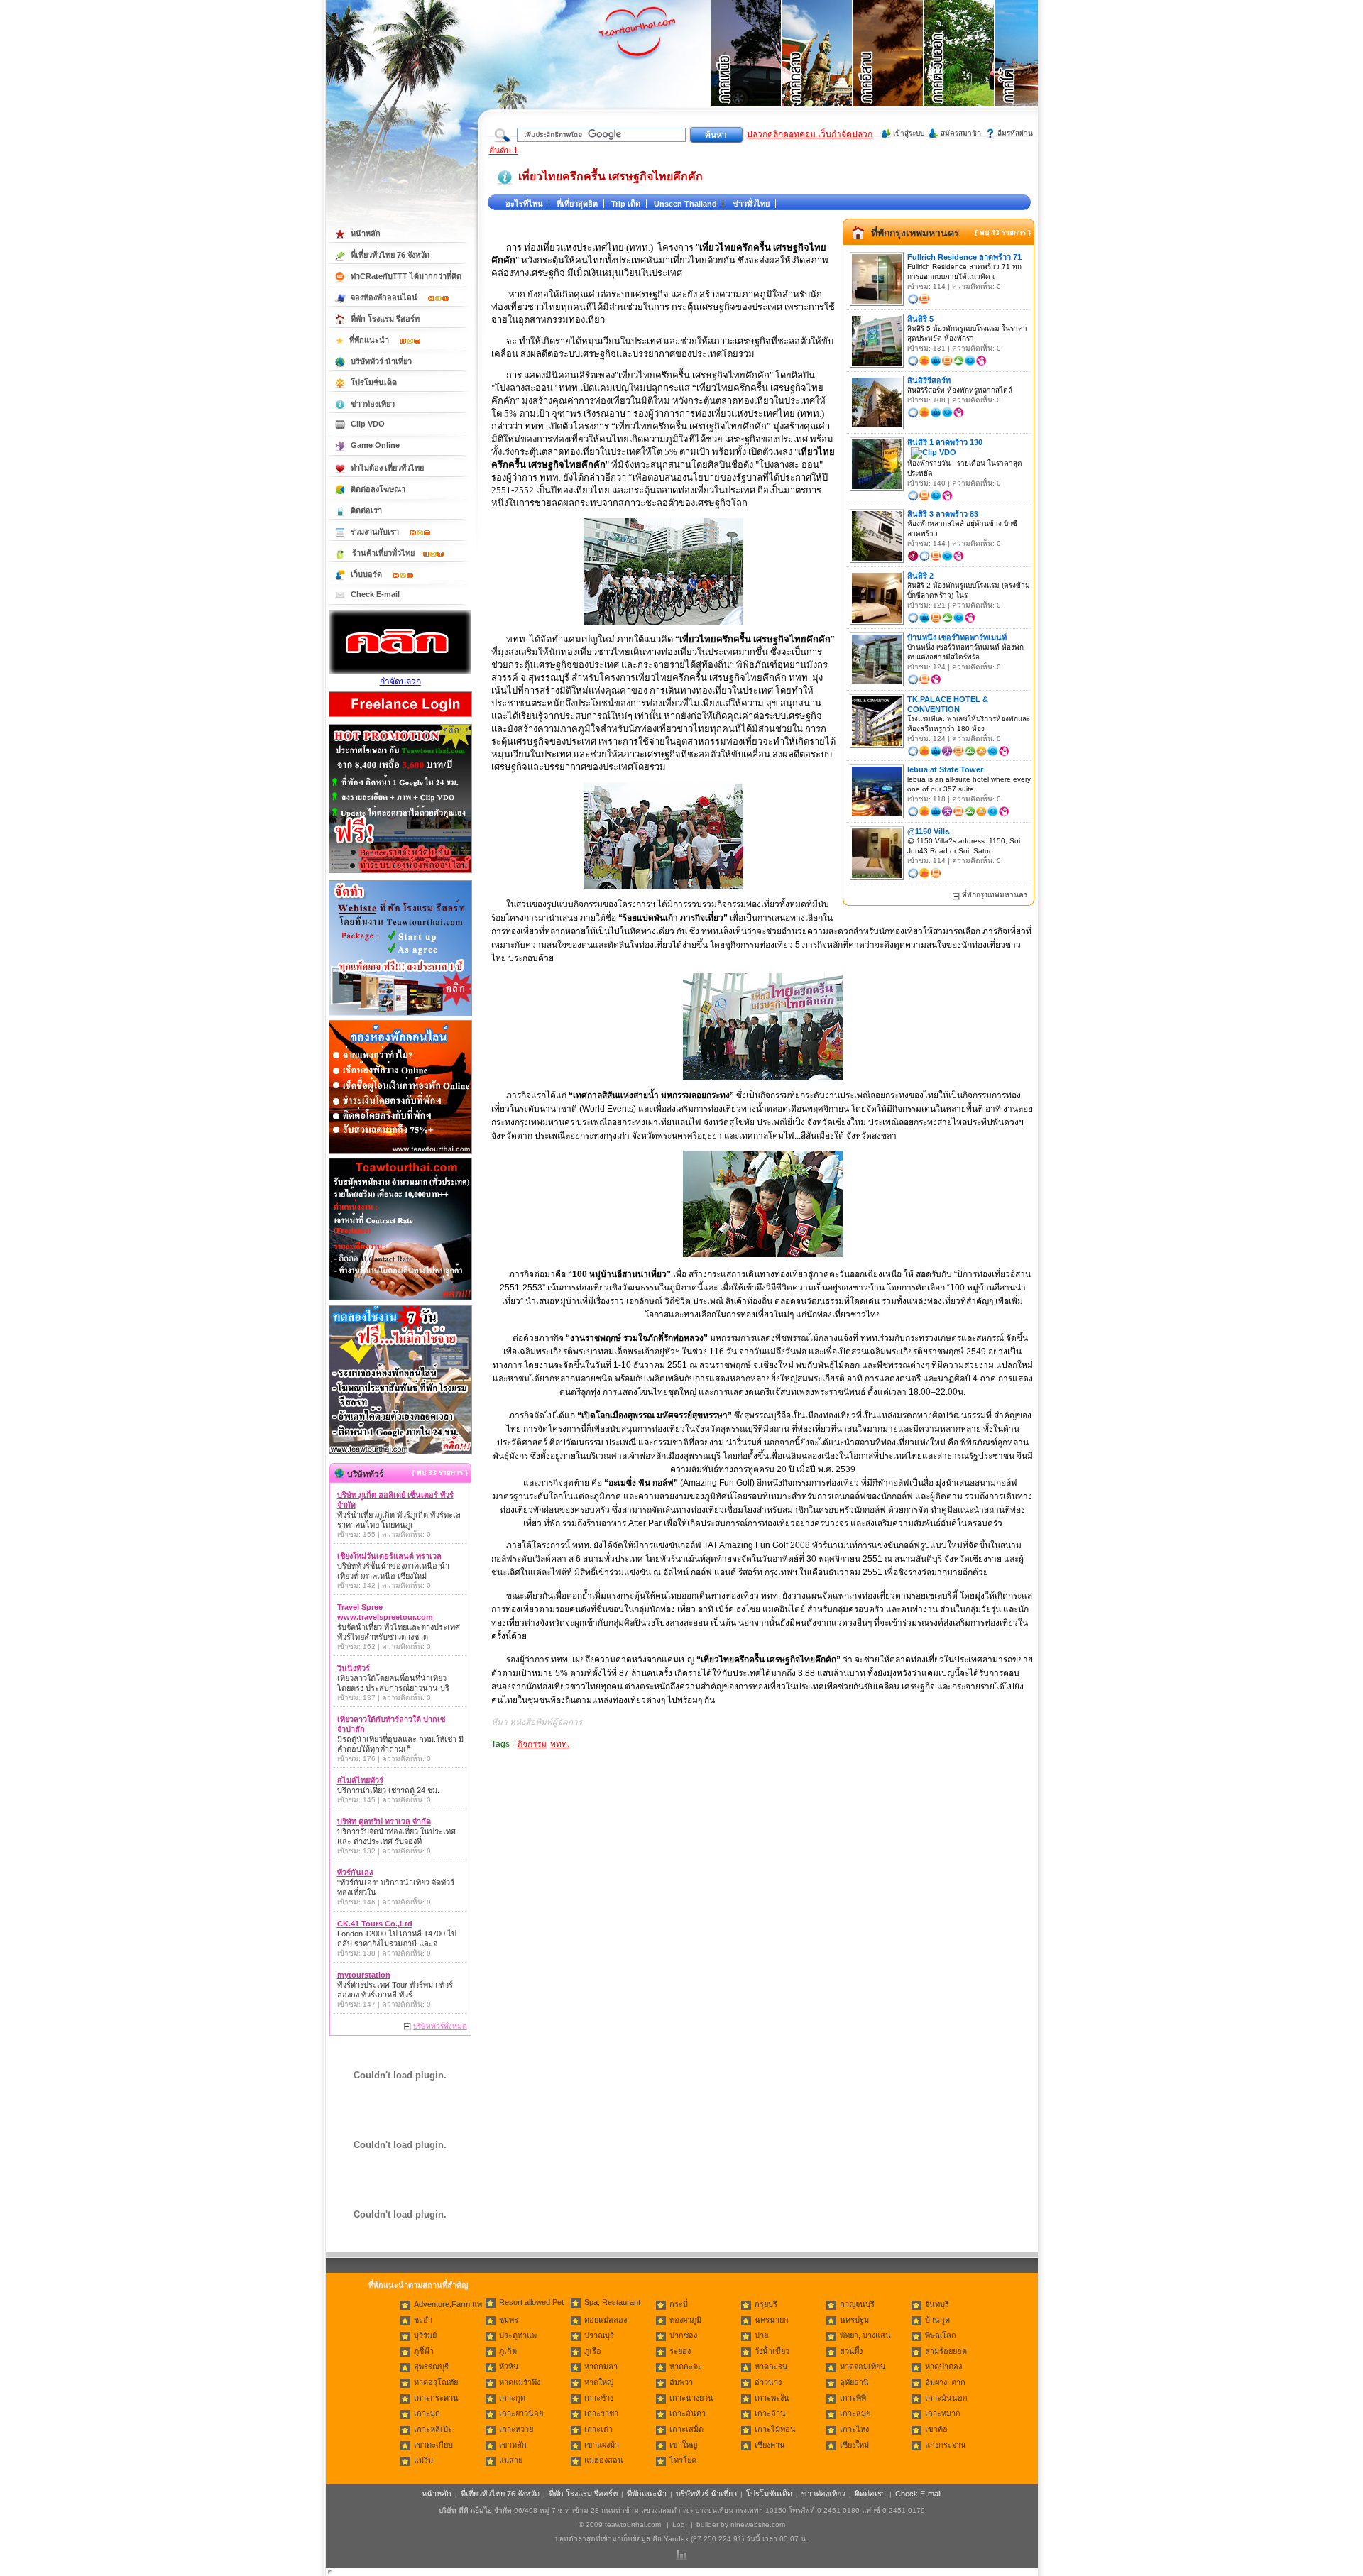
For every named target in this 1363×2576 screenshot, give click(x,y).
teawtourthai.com (633, 2525)
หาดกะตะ (686, 2367)
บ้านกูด (937, 2320)
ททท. (560, 1744)
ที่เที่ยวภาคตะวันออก (960, 71)
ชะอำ (423, 2320)
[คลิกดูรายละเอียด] (400, 874)
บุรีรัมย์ (425, 2335)
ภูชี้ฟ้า (424, 2351)
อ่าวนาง (768, 2382)
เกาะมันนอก (946, 2398)
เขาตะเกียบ (433, 2445)
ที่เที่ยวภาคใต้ (1031, 71)
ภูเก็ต (508, 2351)
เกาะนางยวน (691, 2398)
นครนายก (772, 2320)
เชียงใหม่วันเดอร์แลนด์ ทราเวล (389, 1556)
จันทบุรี (937, 2304)
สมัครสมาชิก (961, 133)
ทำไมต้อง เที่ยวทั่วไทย (387, 468)
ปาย (761, 2335)
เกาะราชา (601, 2413)
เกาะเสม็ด (686, 2429)
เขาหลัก (513, 2445)
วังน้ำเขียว (772, 2351)
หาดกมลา (601, 2367)
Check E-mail (375, 594)
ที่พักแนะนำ (370, 340)
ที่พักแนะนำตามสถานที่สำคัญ (418, 2285)
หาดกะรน (771, 2367)
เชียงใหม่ (854, 2445)
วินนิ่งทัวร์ (354, 1668)
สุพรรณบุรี (431, 2367)
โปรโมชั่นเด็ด (374, 383)
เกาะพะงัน (772, 2398)
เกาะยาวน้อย (521, 2413)
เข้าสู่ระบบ (909, 133)
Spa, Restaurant (612, 2302)
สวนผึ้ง (851, 2351)
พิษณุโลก (941, 2335)
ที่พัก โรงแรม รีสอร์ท (385, 319)
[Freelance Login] (400, 718)
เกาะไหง (854, 2429)
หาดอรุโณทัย (436, 2382)
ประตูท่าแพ (518, 2335)
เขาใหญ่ (683, 2445)
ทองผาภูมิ (685, 2320)
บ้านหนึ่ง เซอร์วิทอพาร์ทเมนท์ (957, 637)
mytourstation (364, 1975)
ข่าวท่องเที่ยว (373, 404)
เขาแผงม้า (602, 2445)
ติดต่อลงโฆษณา (378, 489)
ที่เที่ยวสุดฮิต (577, 204)
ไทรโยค (683, 2460)
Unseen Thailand (685, 204)
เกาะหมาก (943, 2413)
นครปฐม (854, 2320)
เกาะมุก (427, 2413)
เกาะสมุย (855, 2413)
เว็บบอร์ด (367, 574)
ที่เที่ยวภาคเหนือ (747, 71)
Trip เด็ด (626, 204)
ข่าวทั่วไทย (751, 204)
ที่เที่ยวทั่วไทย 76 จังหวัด (390, 255)
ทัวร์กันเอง (355, 1873)
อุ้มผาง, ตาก (945, 2382)
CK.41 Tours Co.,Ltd (375, 1924)
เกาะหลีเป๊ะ (433, 2429)
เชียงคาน (770, 2445)
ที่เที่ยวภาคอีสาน (889, 71)
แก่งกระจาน (946, 2445)
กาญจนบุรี (857, 2304)
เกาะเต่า (598, 2429)
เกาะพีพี (853, 2398)
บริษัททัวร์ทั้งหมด (440, 2026)
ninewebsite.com (758, 2525)
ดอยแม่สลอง (606, 2320)
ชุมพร (509, 2320)
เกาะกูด (512, 2398)
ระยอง (680, 2351)
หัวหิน (509, 2367)
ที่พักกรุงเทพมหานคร (915, 233)
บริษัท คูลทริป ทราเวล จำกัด (384, 1821)
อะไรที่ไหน (524, 204)
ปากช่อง (683, 2335)
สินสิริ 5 (920, 319)
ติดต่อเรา (366, 510)
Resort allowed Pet (531, 2302)
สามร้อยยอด (946, 2351)
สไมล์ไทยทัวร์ (360, 1780)
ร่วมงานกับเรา (376, 532)
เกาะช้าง (599, 2398)
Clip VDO (368, 424)
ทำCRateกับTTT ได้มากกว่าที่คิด (406, 276)
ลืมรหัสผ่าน (1015, 133)
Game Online (375, 445)
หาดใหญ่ (599, 2382)
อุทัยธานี (854, 2382)
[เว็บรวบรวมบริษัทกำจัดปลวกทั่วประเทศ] (400, 672)
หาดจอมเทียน (863, 2367)
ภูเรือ (593, 2351)
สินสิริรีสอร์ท (929, 380)
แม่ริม (423, 2460)
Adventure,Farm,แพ (448, 2304)
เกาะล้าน (770, 2413)
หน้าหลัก (366, 234)
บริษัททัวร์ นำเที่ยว (381, 361)
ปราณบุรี (599, 2335)
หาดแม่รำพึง (520, 2382)
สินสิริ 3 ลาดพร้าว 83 (943, 514)
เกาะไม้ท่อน (775, 2429)
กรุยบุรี (766, 2304)
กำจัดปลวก (400, 681)
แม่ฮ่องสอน (604, 2460)
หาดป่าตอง (943, 2367)
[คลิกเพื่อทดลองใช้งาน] (400, 1453)
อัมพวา (681, 2382)
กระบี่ (679, 2304)
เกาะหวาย (516, 2429)
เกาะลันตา (688, 2413)
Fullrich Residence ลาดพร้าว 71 (964, 257)
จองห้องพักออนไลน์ (385, 297)
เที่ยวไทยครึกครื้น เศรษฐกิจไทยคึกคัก (611, 176)
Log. (680, 2525)
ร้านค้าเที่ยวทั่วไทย (383, 553)
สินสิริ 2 (920, 576)
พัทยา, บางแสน (865, 2335)
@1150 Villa (928, 831)
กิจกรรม (532, 1744)
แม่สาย (511, 2460)
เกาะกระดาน (436, 2398)
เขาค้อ (936, 2429)
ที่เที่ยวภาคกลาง (818, 71)
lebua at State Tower (945, 769)
